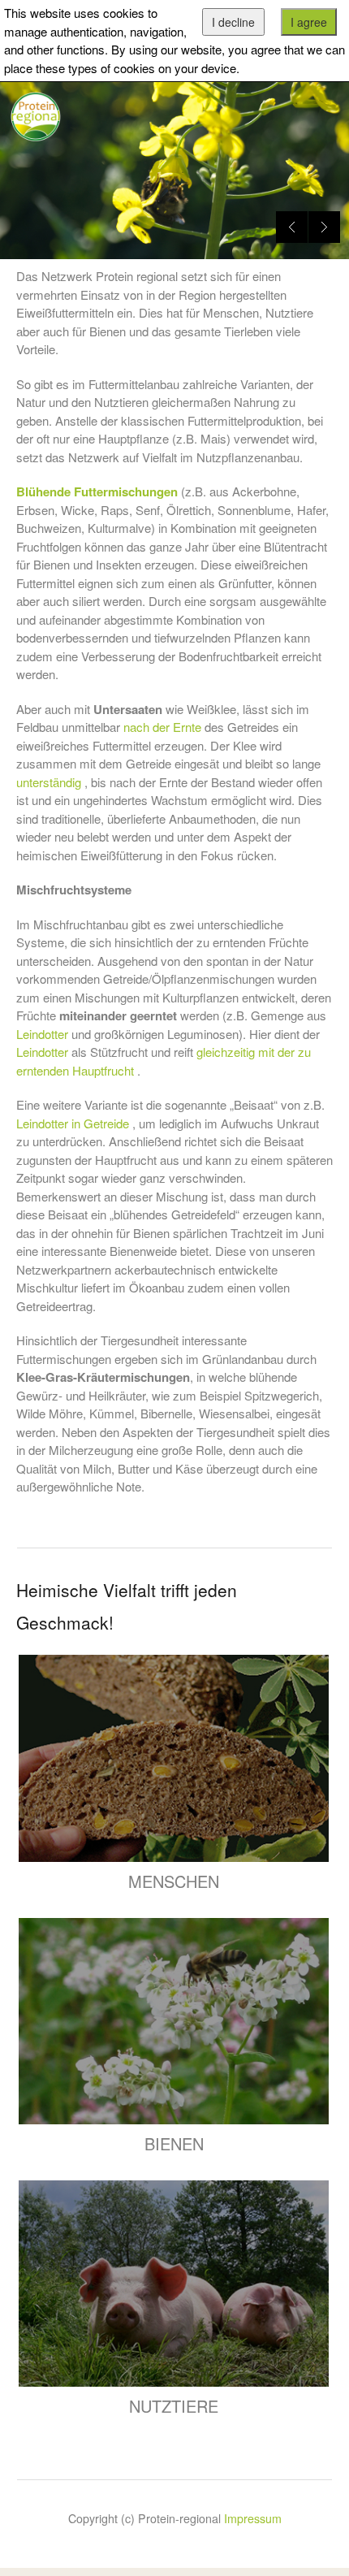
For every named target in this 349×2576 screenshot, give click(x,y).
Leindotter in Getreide (73, 1123)
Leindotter (42, 1034)
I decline (233, 22)
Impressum (253, 2518)
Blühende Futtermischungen (97, 491)
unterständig (49, 782)
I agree (309, 22)
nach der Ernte (162, 727)
